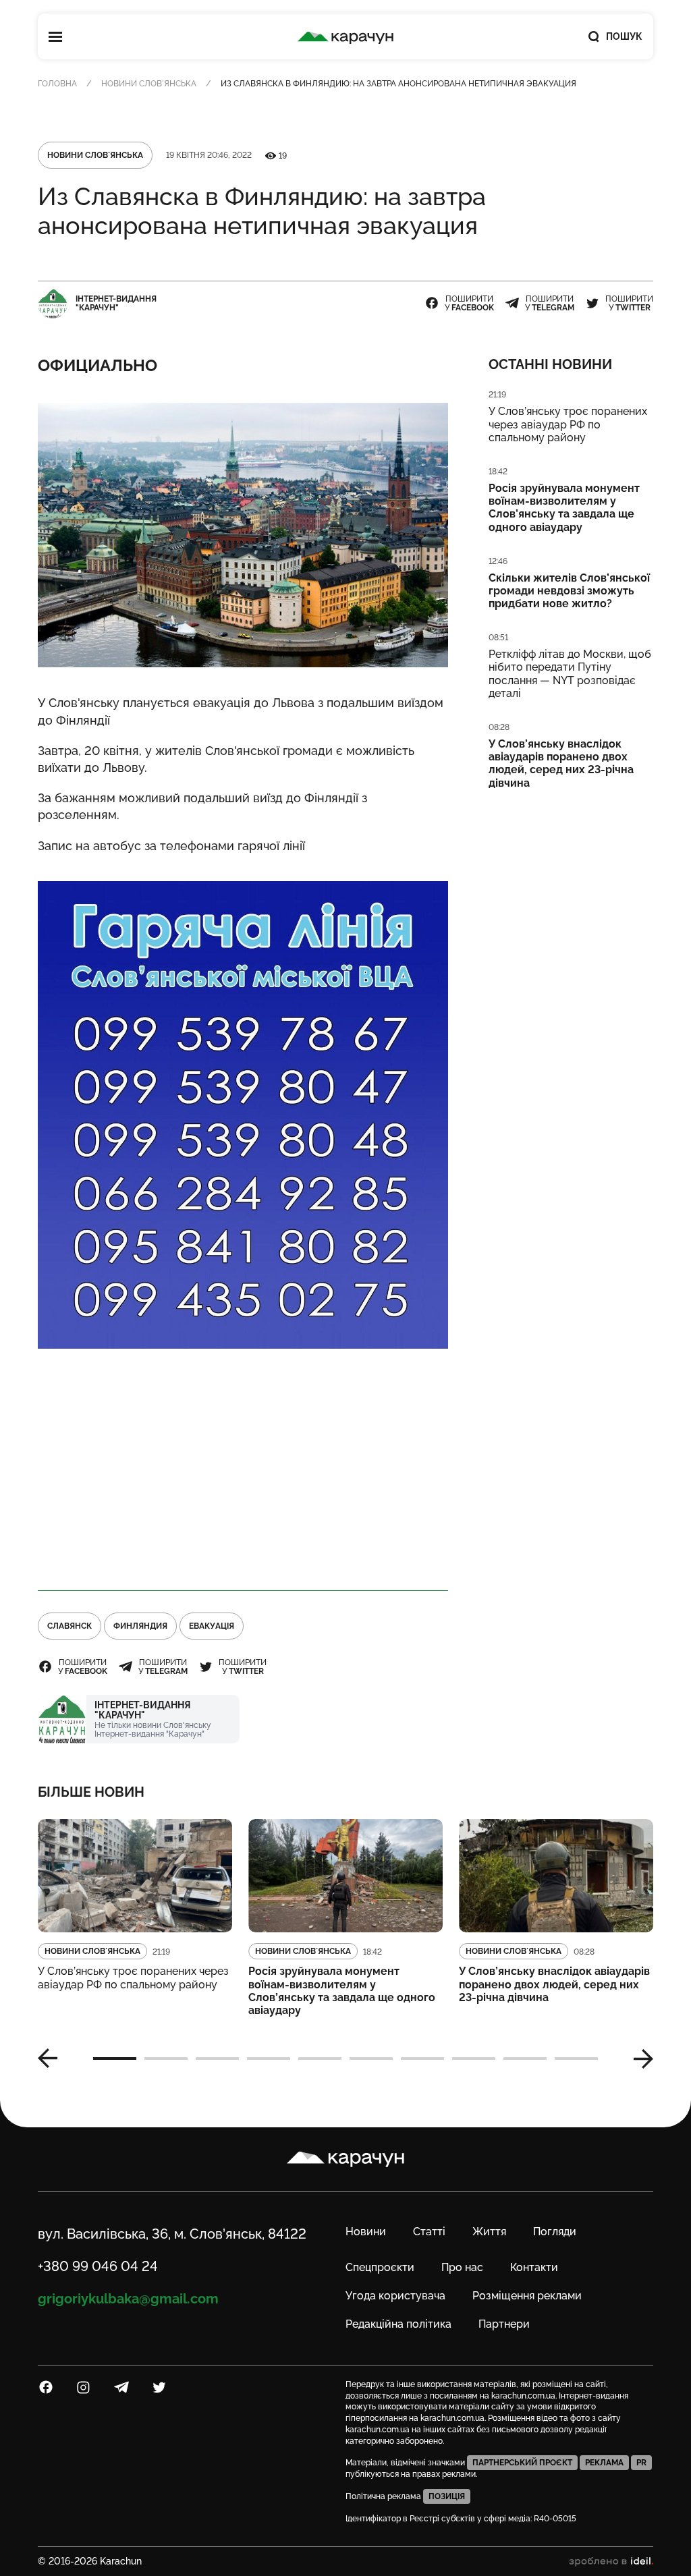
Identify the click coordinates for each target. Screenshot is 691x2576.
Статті (429, 2232)
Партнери (504, 2324)
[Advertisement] (243, 1470)
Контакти (534, 2267)
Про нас (462, 2267)
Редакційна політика (398, 2324)
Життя (489, 2232)
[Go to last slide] (53, 2059)
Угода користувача (395, 2296)
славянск (70, 1626)
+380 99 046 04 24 (98, 2266)
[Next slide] (638, 2059)
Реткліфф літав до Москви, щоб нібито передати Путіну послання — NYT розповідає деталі (570, 674)
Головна (57, 84)
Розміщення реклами (527, 2296)
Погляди (555, 2232)
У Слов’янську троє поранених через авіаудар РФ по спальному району (568, 424)
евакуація (212, 1626)
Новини (366, 2232)
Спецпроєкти (380, 2267)
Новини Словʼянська (149, 84)
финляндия (140, 1626)
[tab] (115, 2059)
